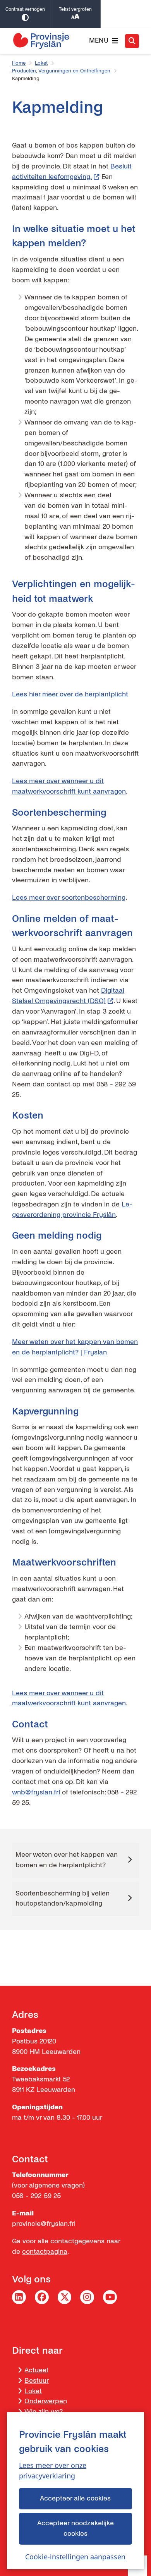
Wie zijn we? (44, 2412)
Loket (41, 63)
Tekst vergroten (75, 9)
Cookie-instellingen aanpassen (75, 2557)
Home (19, 63)
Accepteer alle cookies (75, 2498)
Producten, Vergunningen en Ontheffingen (61, 71)
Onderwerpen (46, 2401)
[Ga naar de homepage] (41, 41)
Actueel (36, 2370)
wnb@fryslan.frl (36, 1792)
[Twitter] (65, 2297)
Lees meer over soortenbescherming (69, 898)
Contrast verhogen (25, 9)
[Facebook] (42, 2297)
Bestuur (37, 2381)
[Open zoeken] (132, 41)
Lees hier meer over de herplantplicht (70, 694)
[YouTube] (110, 2297)
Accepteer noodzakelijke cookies (75, 2528)
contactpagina (45, 2252)
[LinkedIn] (19, 2297)
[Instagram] (87, 2297)
